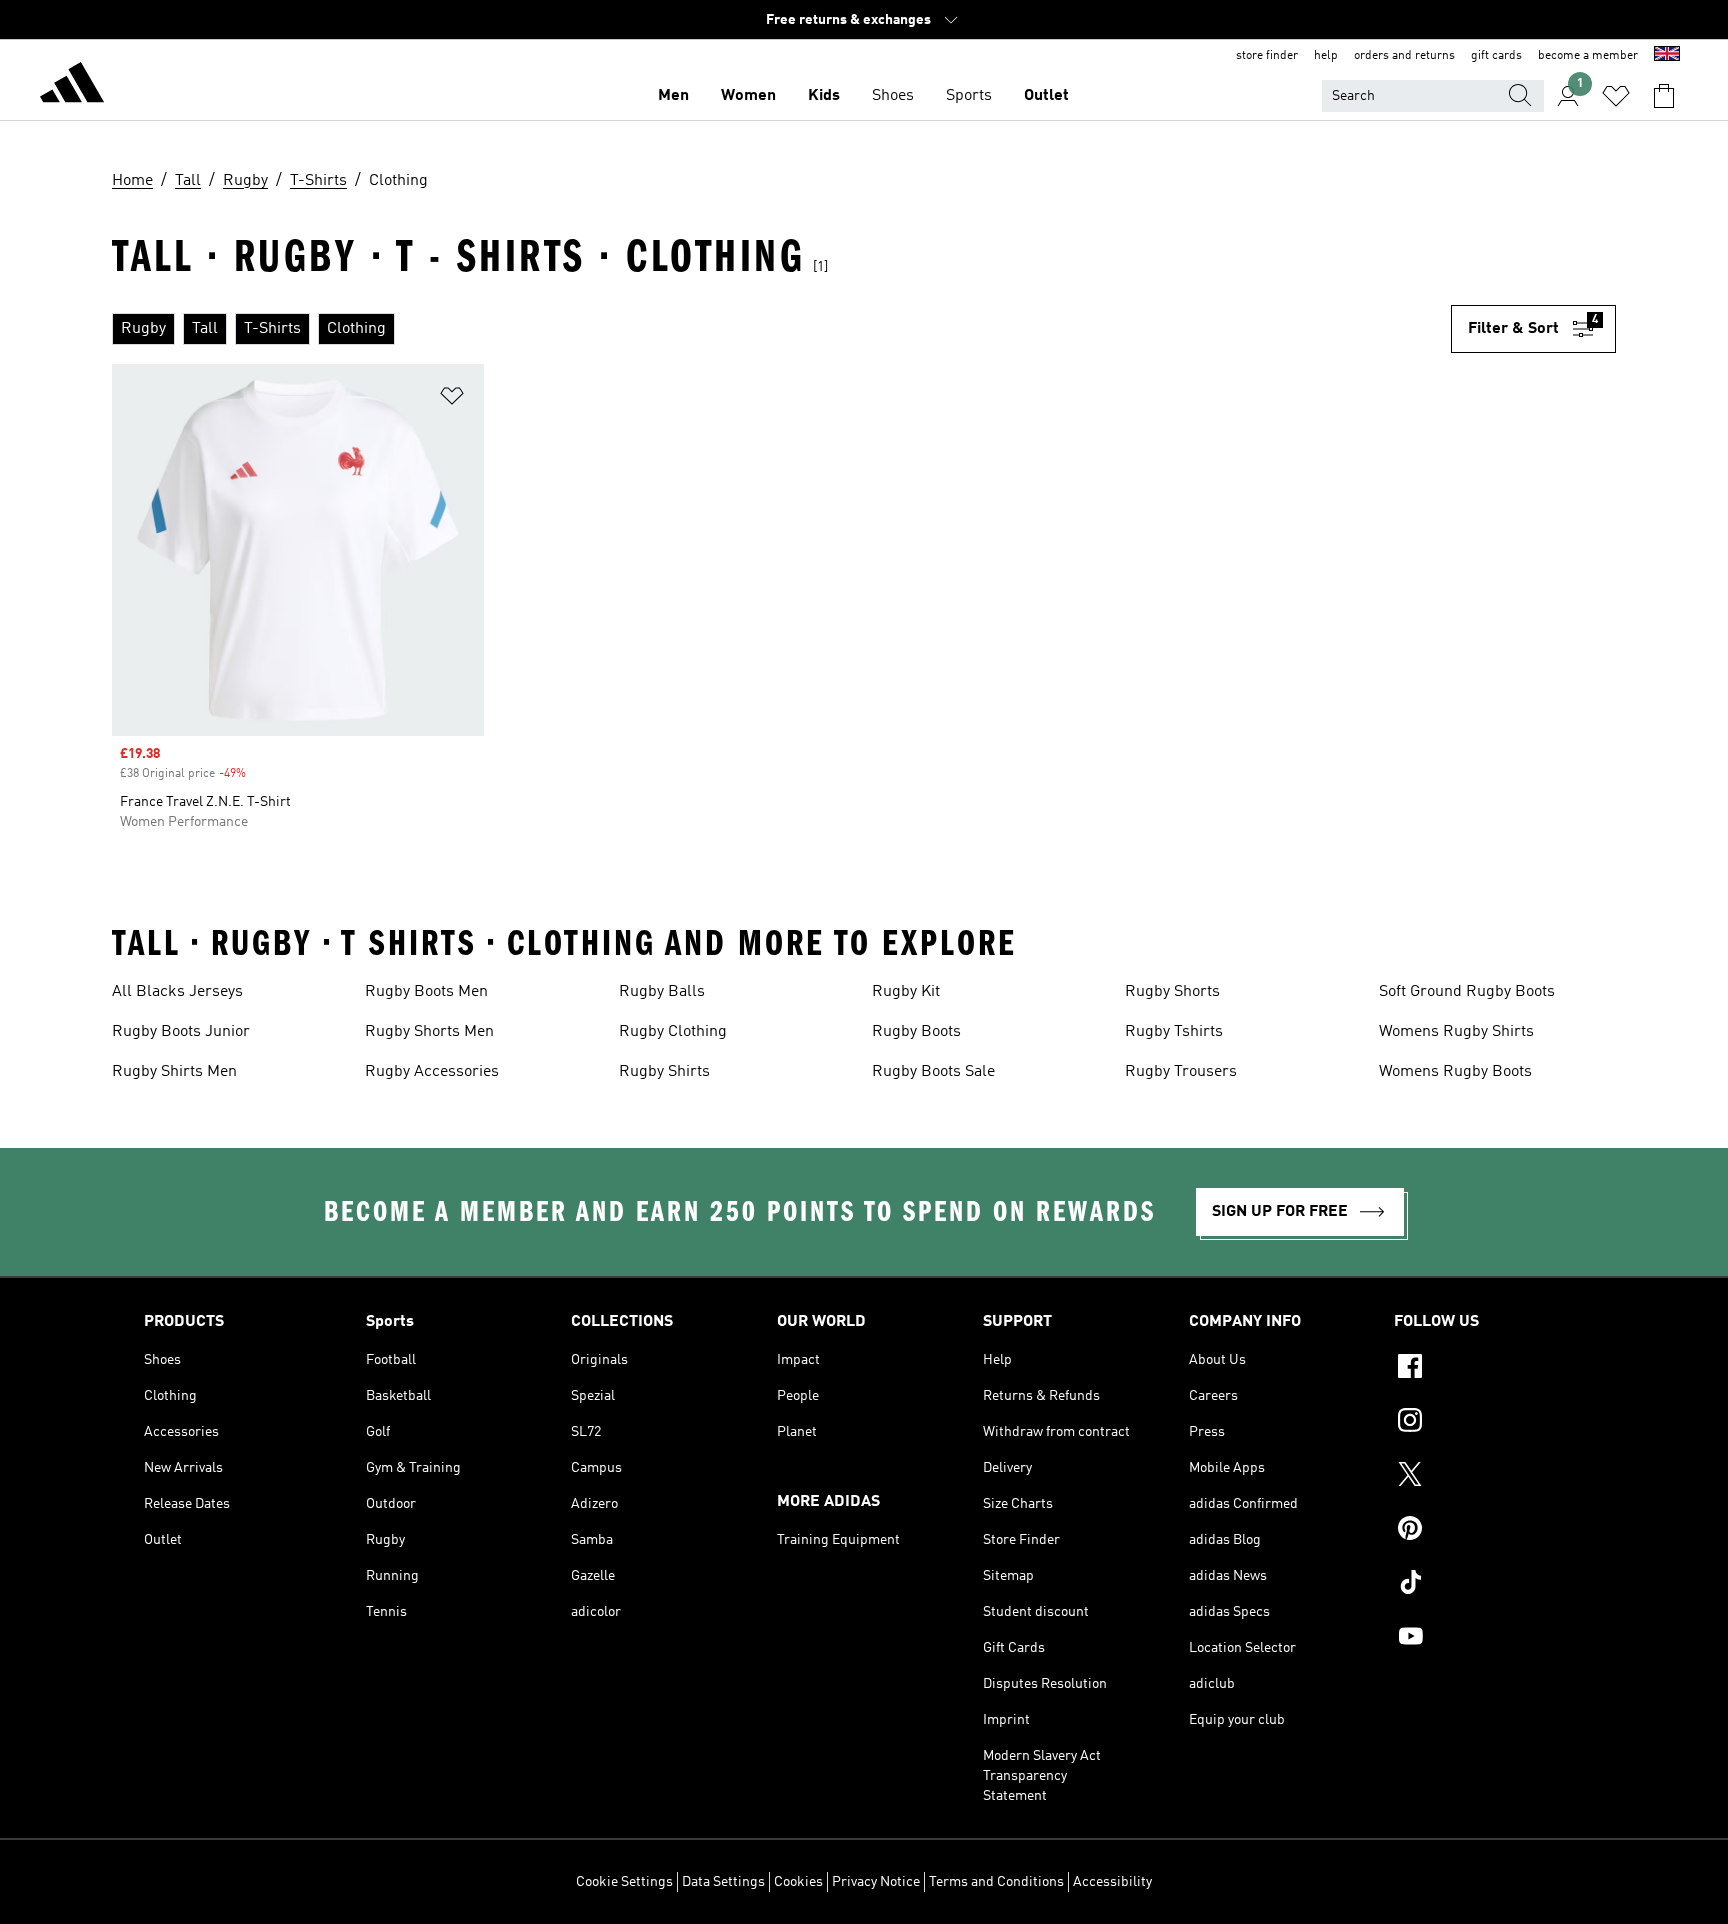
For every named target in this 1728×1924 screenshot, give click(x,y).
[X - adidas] (1489, 1477)
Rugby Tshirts (1174, 1032)
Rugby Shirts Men (174, 1072)
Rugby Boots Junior (181, 1032)
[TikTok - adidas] (1489, 1585)
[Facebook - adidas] (1489, 1369)
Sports (969, 96)
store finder (1267, 56)
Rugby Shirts (664, 1072)
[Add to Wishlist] (452, 399)
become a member (1588, 56)
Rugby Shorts (1172, 992)
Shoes (893, 96)
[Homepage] (72, 86)
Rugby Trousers (1181, 1072)
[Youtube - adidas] (1489, 1639)
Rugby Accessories (432, 1072)
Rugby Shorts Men (429, 1032)
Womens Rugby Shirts (1456, 1032)
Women (748, 96)
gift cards (1496, 56)
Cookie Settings (624, 1882)
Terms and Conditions (996, 1882)
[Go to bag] (1664, 96)
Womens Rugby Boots (1455, 1072)
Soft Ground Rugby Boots (1467, 992)
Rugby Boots (916, 1032)
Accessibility (1112, 1882)
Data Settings (723, 1882)
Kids (824, 96)
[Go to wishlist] (1616, 96)
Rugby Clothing (673, 1032)
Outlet (1046, 96)
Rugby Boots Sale (933, 1072)
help (1326, 56)
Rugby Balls (662, 992)
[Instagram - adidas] (1489, 1423)
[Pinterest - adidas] (1489, 1531)
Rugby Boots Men (426, 992)
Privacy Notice (876, 1882)
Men (673, 96)
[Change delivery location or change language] (1667, 56)
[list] (781, 329)
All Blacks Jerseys (177, 992)
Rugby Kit (906, 992)
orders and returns (1404, 56)
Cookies (798, 1882)
